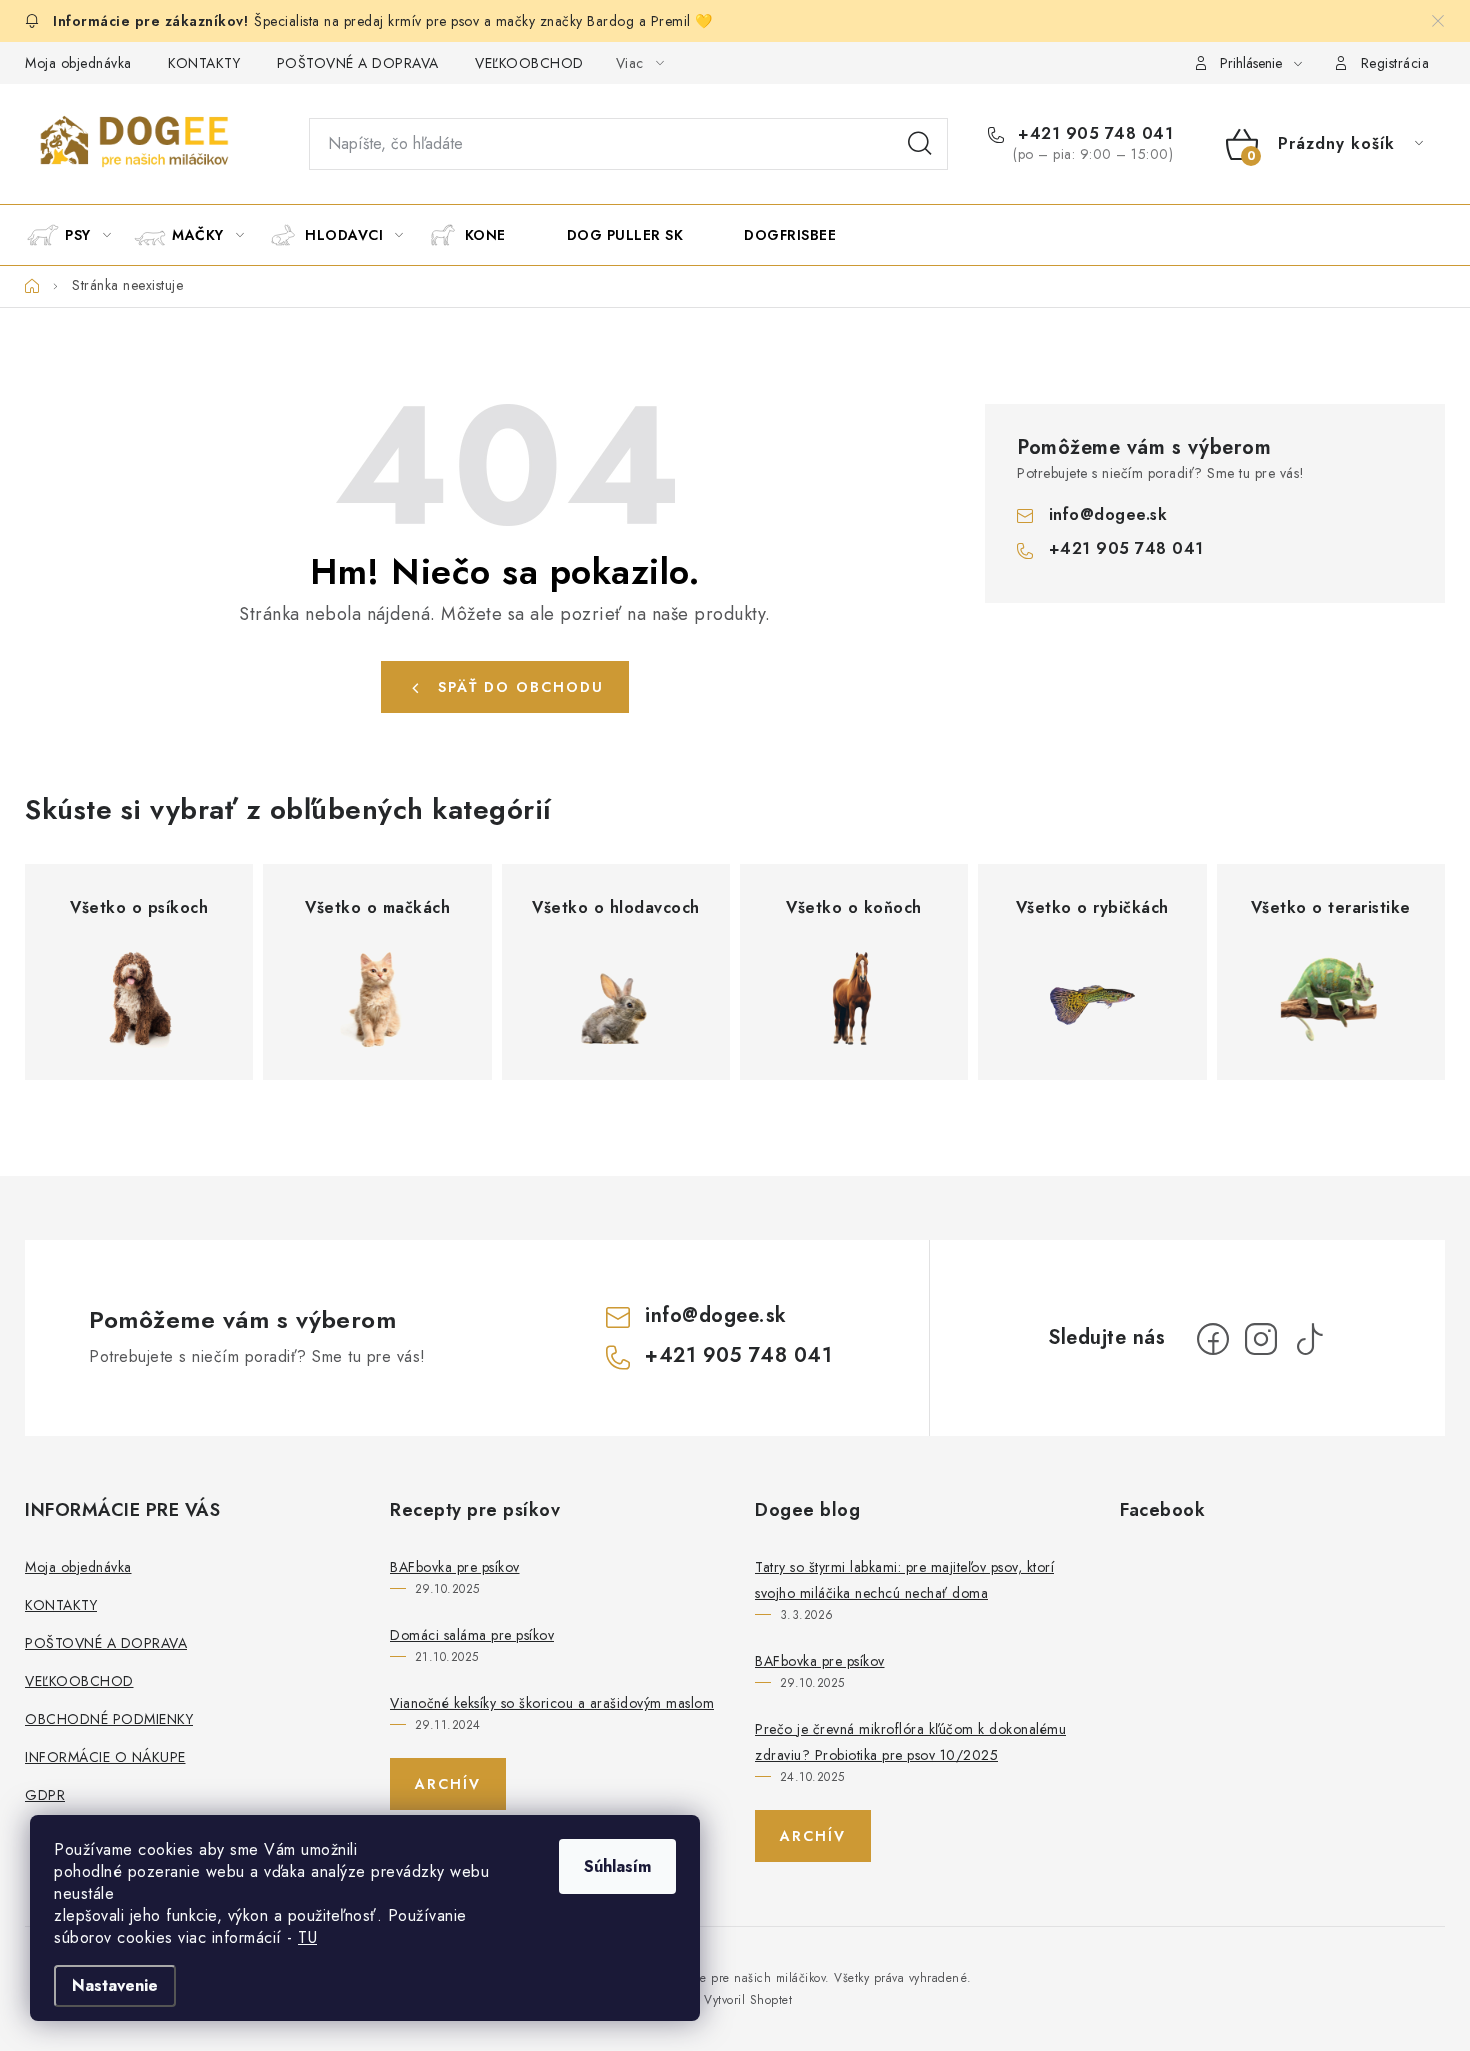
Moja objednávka (78, 63)
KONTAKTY (204, 63)
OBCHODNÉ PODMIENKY (109, 1719)
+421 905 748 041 (1093, 134)
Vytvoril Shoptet (748, 2000)
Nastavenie (115, 1985)
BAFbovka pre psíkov (455, 1567)
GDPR (45, 1795)
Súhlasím (617, 1866)
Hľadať (920, 144)
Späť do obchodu (521, 687)
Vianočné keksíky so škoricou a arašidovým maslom (552, 1703)
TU (307, 1937)
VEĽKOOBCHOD (529, 63)
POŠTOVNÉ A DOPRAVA (358, 63)
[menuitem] (78, 235)
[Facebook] (1213, 1339)
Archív (448, 1784)
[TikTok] (1309, 1339)
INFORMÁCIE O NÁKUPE (105, 1757)
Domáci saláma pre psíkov (472, 1635)
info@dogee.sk (1108, 514)
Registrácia (1395, 63)
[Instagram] (1261, 1339)
